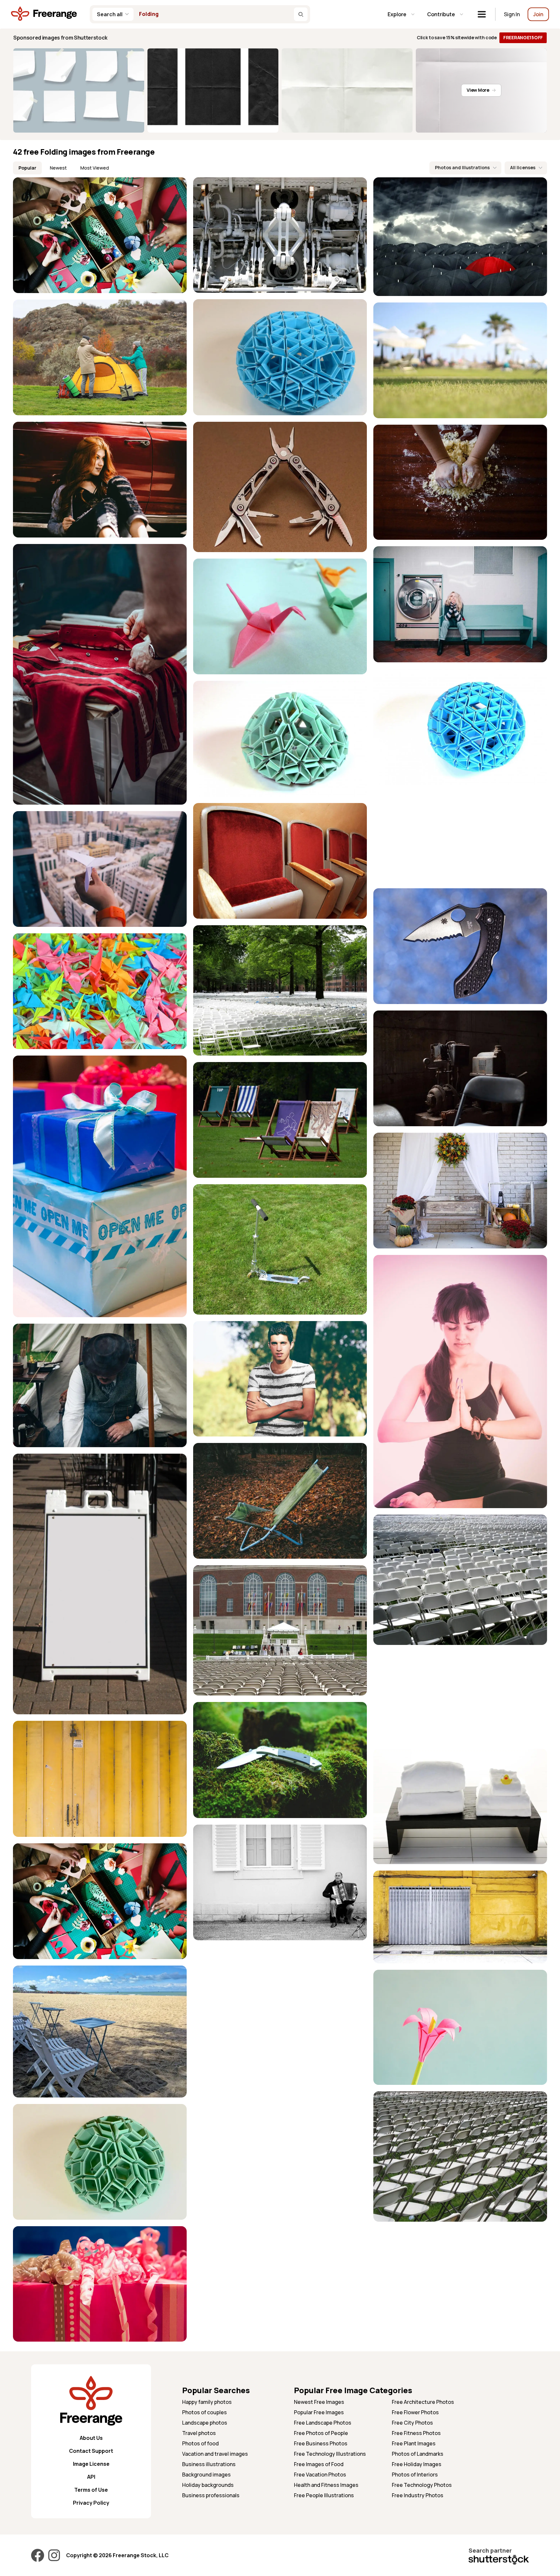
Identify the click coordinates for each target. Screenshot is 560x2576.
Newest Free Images (319, 2402)
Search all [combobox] (110, 14)
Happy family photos (207, 2402)
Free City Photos (412, 2423)
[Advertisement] (460, 836)
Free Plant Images (414, 2443)
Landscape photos (205, 2423)
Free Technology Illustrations (330, 2454)
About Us (91, 2438)
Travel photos (199, 2433)
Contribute (441, 14)
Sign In (512, 14)
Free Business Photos (321, 2443)
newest (58, 168)
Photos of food (200, 2443)
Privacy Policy (91, 2503)
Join (538, 14)
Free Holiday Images (417, 2464)
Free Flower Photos (415, 2412)
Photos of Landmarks (418, 2454)
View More (478, 90)
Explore (397, 14)
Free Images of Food (319, 2464)
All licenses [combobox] (523, 167)
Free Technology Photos (422, 2485)
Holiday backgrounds (208, 2485)
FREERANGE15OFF (523, 37)
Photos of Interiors (415, 2475)
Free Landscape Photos (323, 2423)
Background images (206, 2475)
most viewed (95, 168)
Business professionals (211, 2495)
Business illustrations (209, 2464)
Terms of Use (91, 2490)
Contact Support (91, 2451)
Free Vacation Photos (320, 2475)
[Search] (301, 14)
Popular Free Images (319, 2412)
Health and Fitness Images (326, 2485)
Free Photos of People (321, 2433)
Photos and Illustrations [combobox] (462, 167)
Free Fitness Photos (416, 2433)
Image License (91, 2464)
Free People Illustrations (324, 2495)
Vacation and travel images (215, 2454)
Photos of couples (204, 2412)
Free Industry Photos (418, 2495)
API (91, 2477)
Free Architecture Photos (423, 2402)
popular (27, 168)
